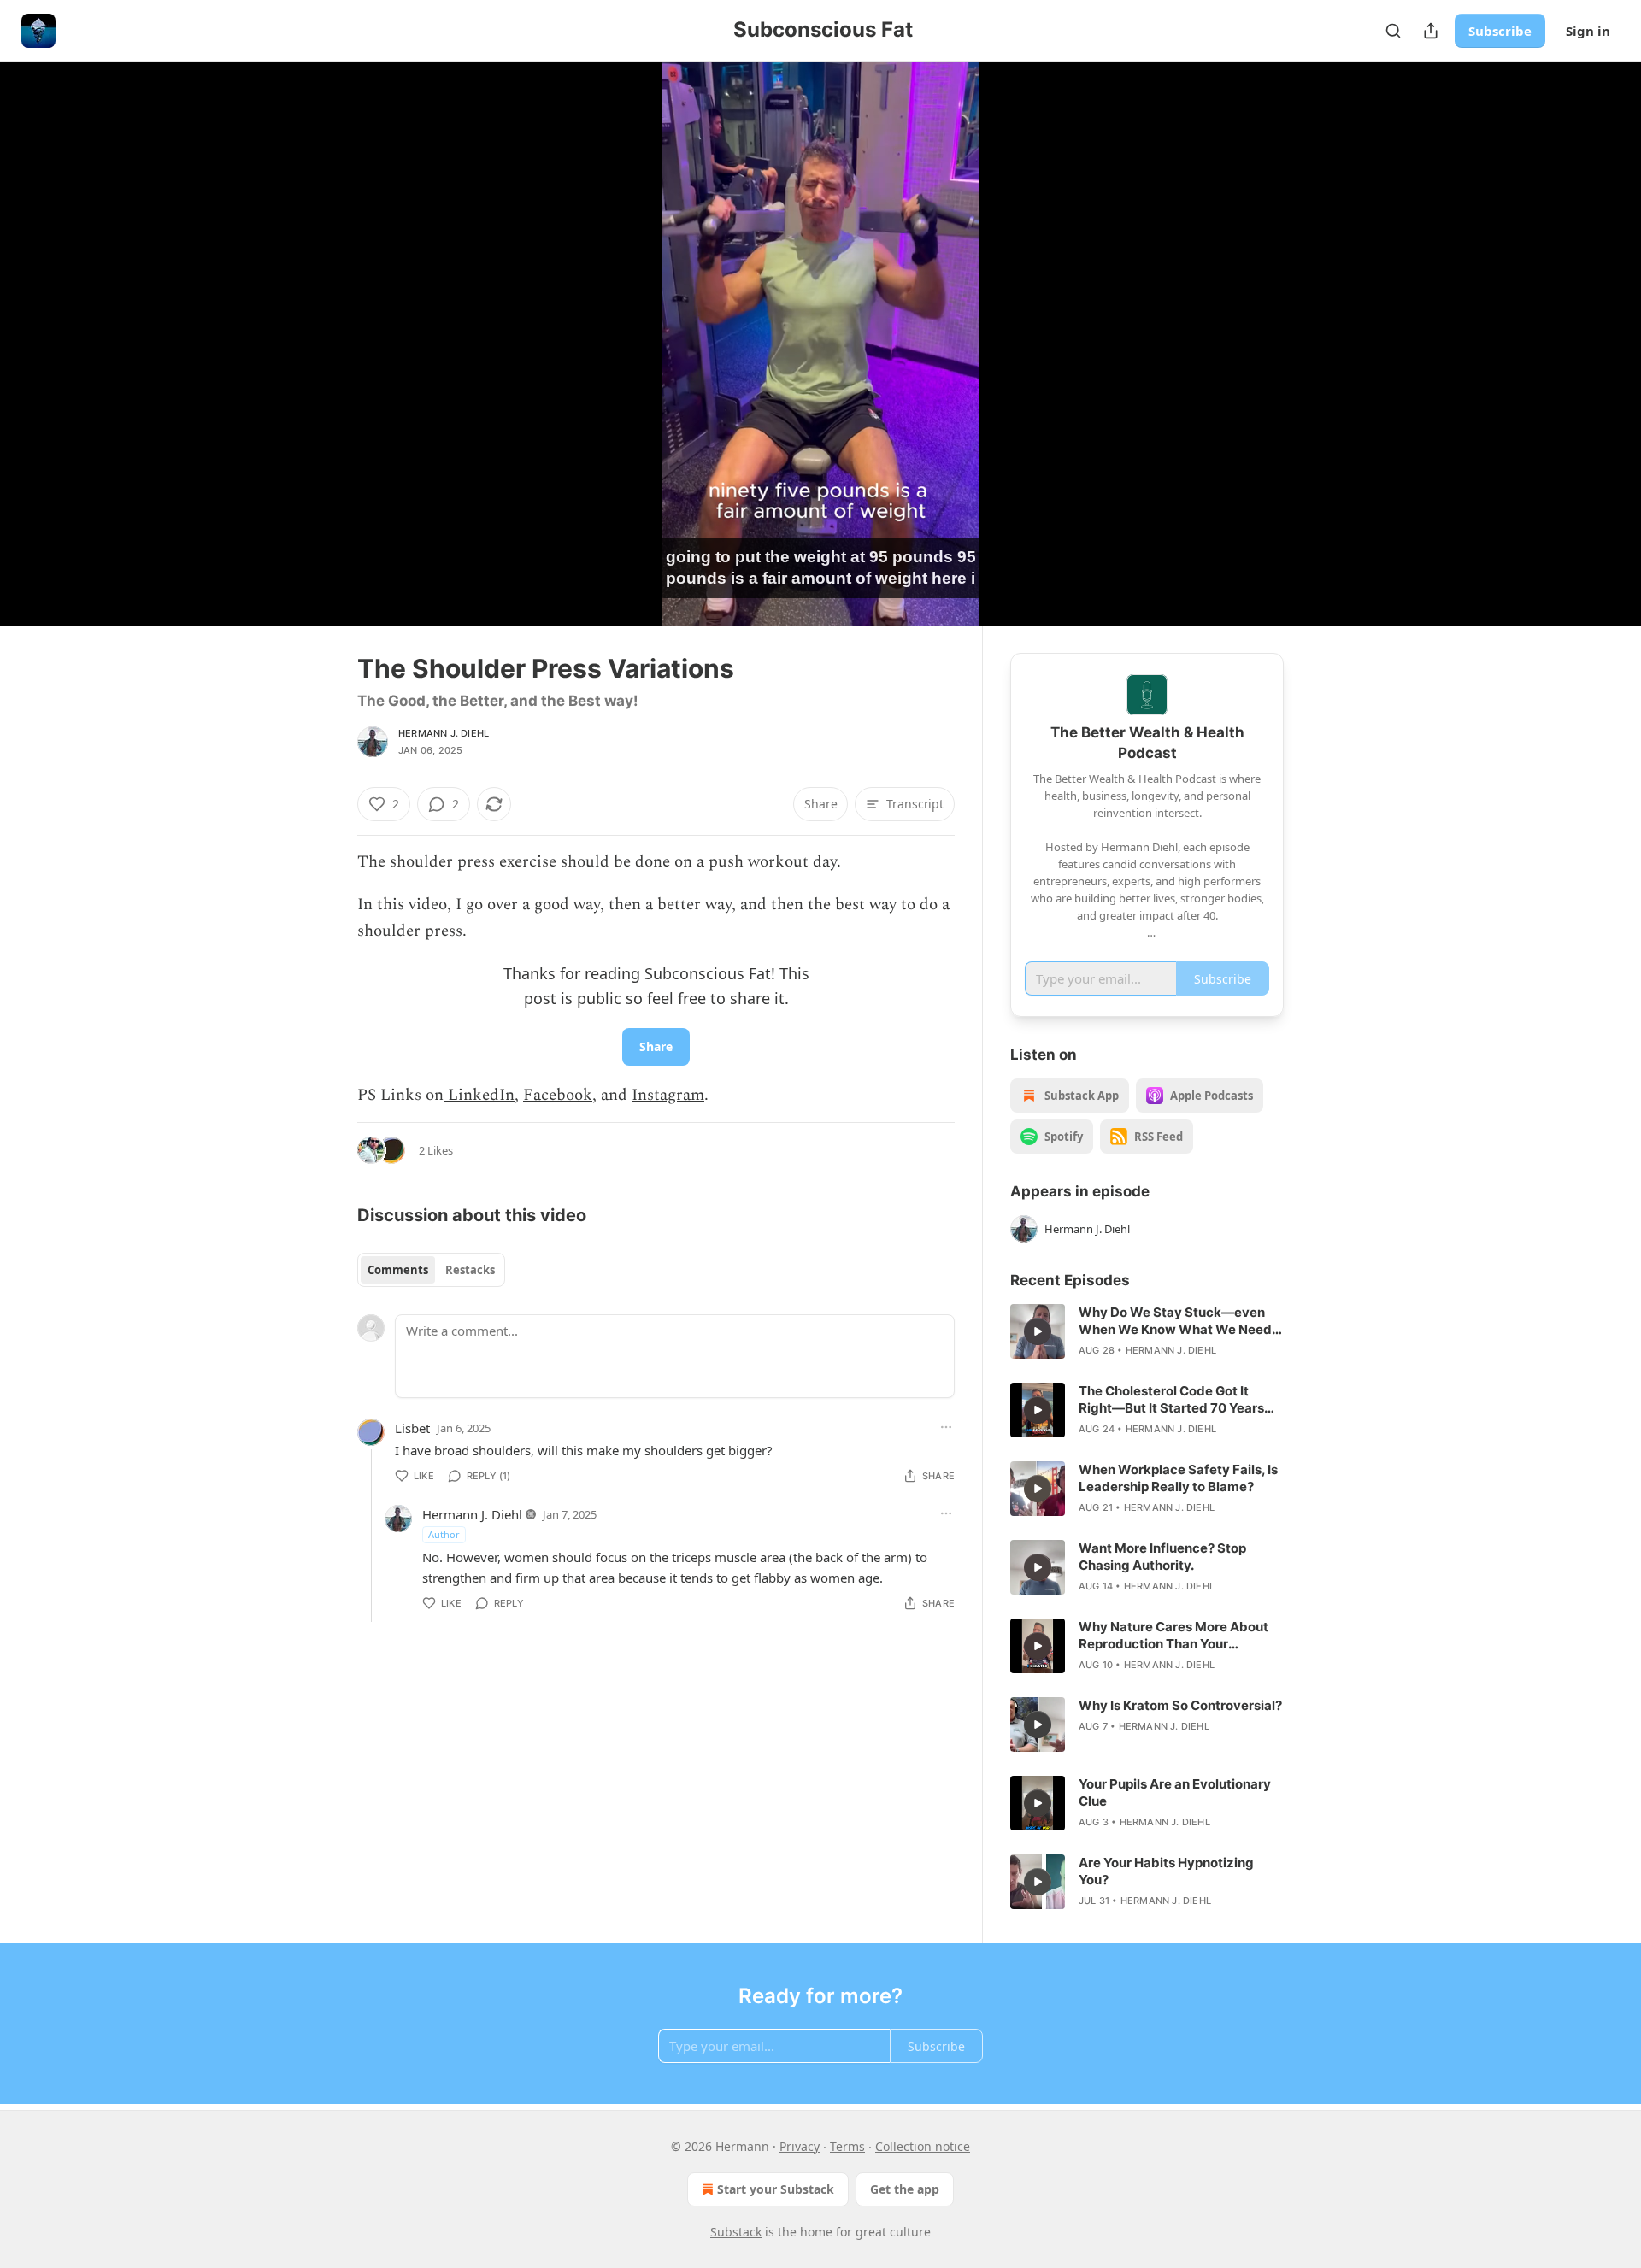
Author (444, 1534)
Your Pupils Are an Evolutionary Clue (1175, 1792)
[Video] (316, 325)
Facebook (558, 1095)
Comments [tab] (398, 1270)
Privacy (800, 2146)
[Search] (1393, 31)
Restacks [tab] (470, 1270)
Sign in (1588, 31)
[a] (1038, 1331)
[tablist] (431, 1270)
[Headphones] (316, 362)
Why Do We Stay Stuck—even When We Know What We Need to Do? (1175, 1321)
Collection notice (923, 2146)
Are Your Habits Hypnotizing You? (1166, 1871)
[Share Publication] (1431, 31)
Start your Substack (776, 2189)
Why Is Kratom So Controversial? (1180, 1705)
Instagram (668, 1095)
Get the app (905, 2189)
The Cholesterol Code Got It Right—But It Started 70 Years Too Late (1171, 1400)
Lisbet (412, 1428)
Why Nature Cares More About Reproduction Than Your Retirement (1173, 1636)
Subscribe (1500, 31)
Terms (847, 2146)
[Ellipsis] (946, 1427)
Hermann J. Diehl (444, 733)
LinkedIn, (481, 1095)
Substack (736, 2232)
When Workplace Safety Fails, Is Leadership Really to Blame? (1178, 1478)
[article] (1147, 1331)
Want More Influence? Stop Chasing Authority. (1162, 1557)
